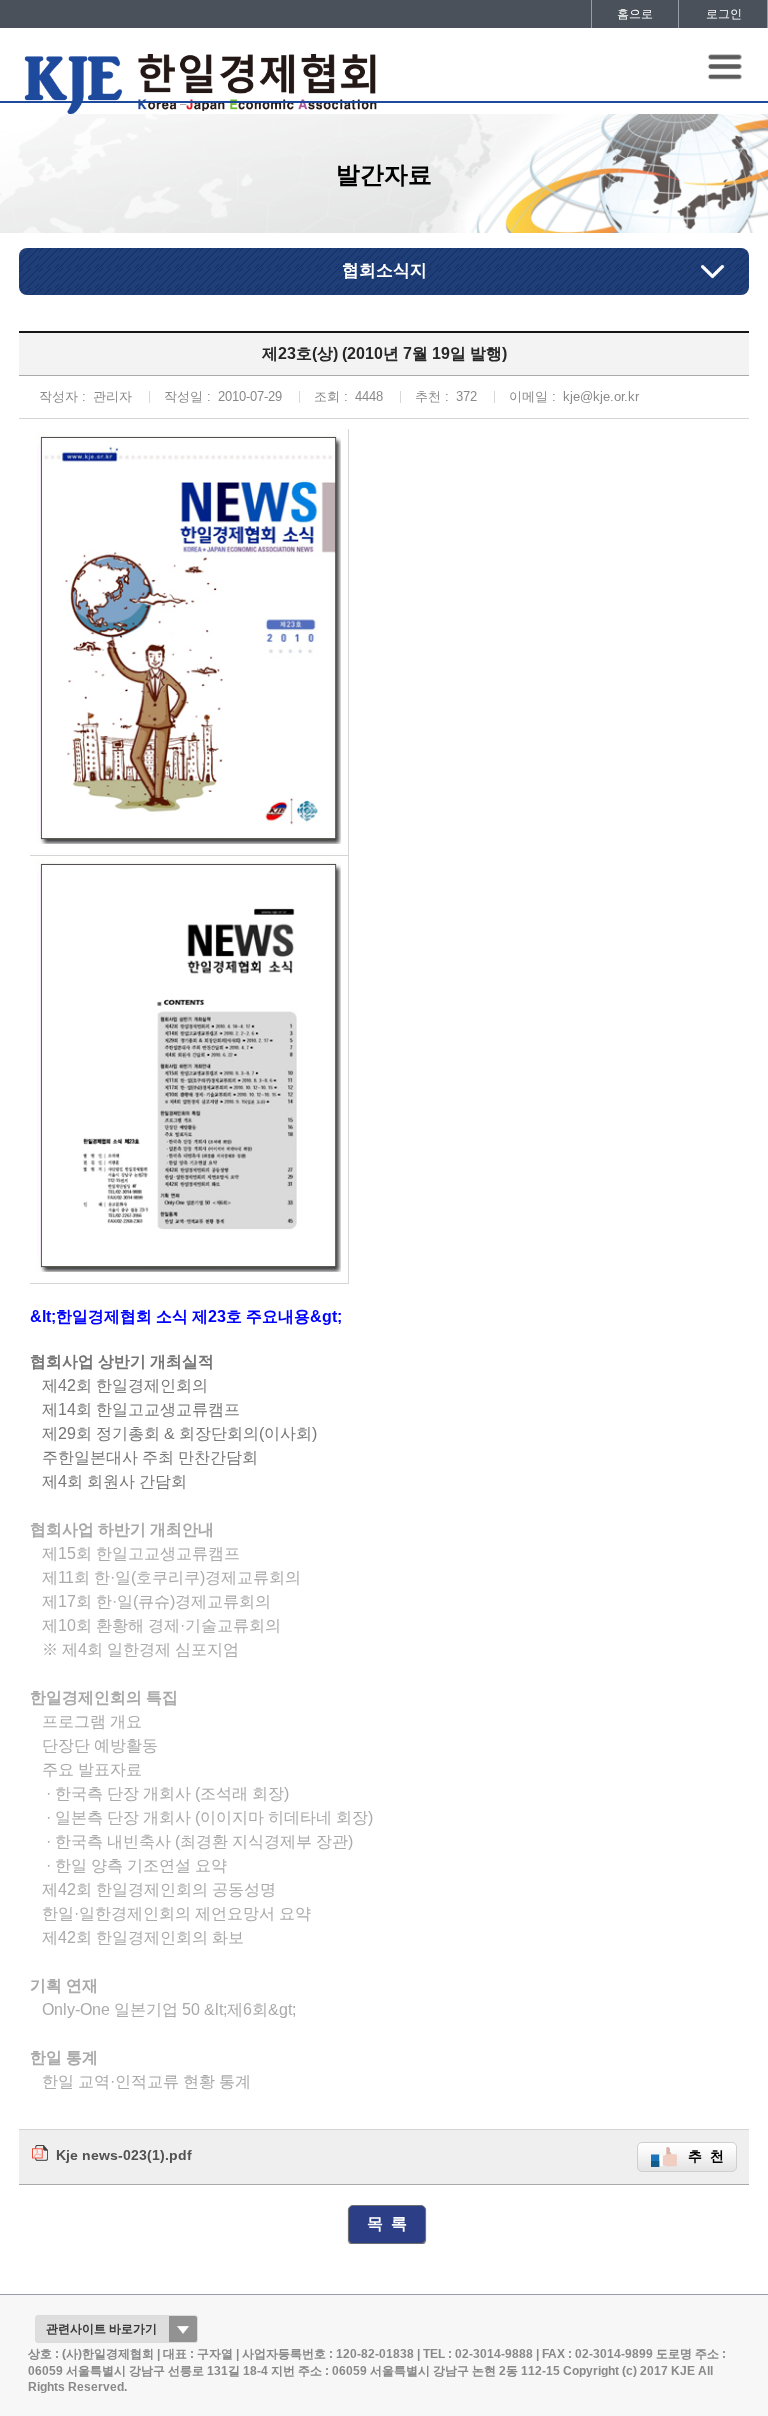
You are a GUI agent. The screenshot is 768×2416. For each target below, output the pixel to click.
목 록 (387, 2223)
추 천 (706, 2156)
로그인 (724, 14)
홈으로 (635, 14)
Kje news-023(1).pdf (124, 2155)
